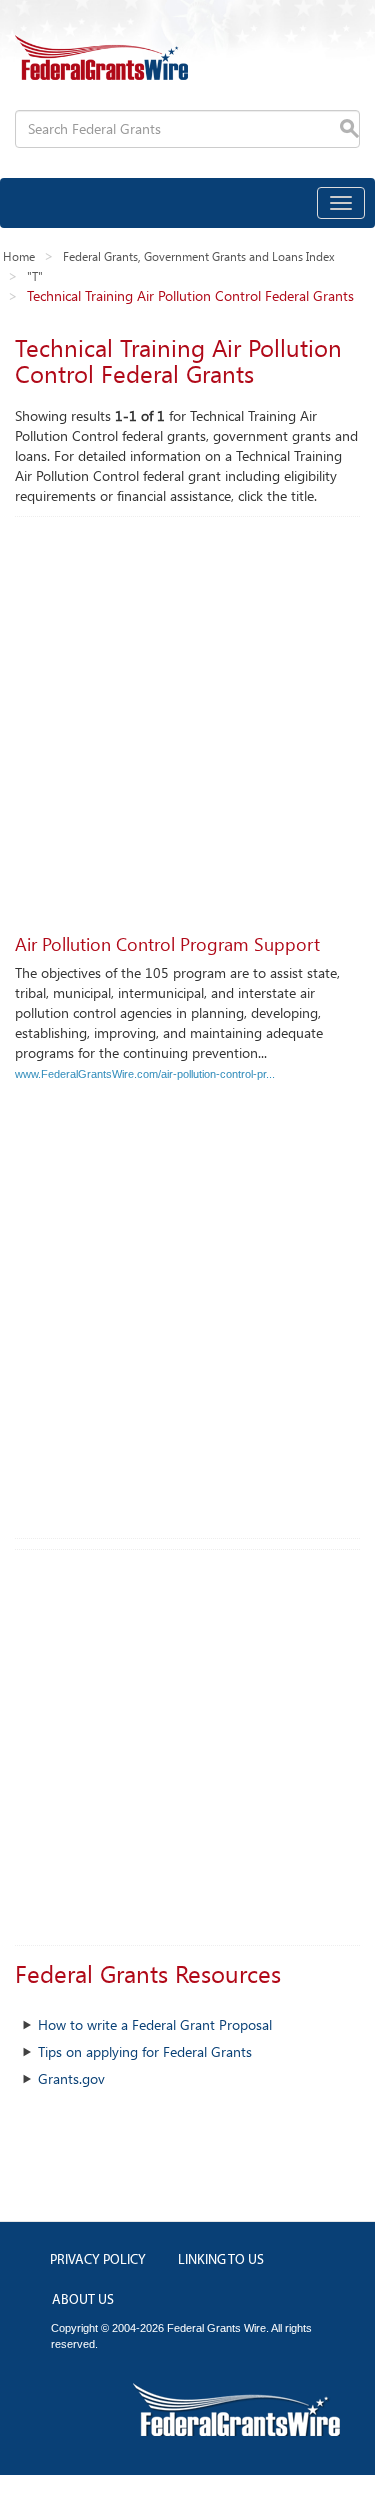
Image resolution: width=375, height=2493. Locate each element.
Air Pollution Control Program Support (167, 944)
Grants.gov (71, 2078)
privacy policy (98, 2260)
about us (83, 2300)
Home (19, 256)
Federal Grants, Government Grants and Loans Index (199, 256)
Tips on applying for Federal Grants (145, 2051)
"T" (35, 276)
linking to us (221, 2260)
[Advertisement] (187, 714)
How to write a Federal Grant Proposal (155, 2024)
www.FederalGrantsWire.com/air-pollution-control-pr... (145, 1074)
